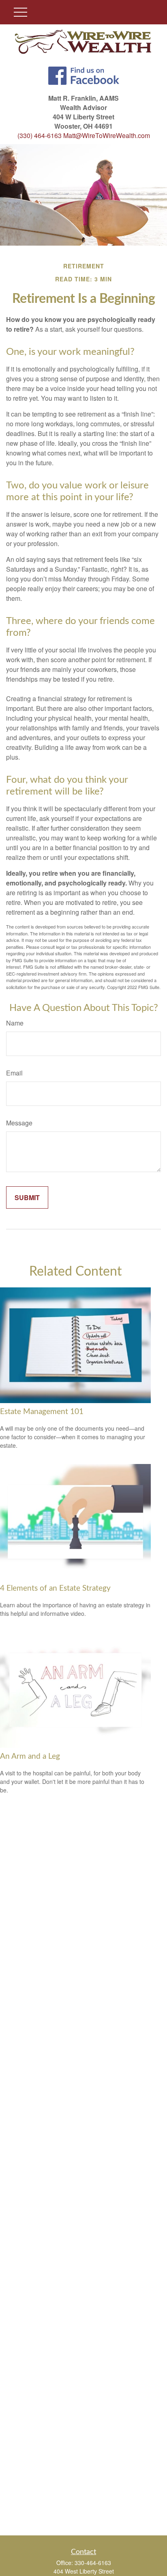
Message (19, 1123)
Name (15, 1023)
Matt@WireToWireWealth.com (107, 135)
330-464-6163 (93, 2563)
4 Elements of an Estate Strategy (55, 1588)
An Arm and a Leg (30, 1757)
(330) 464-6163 (40, 135)
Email (14, 1073)
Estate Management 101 (42, 1412)
